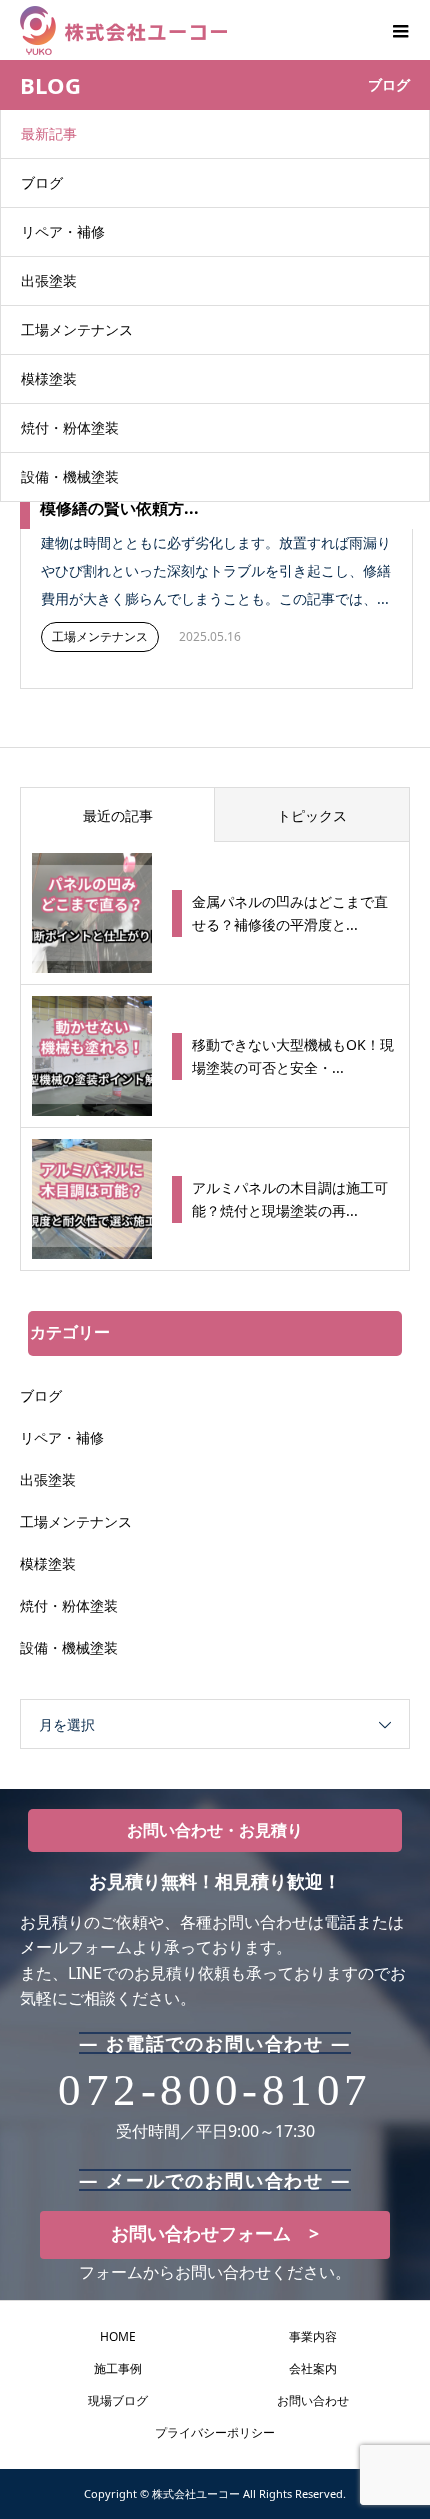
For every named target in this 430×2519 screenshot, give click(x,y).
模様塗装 (49, 378)
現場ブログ (118, 2400)
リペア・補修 (63, 231)
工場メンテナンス (77, 329)
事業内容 (313, 2336)
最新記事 (49, 133)
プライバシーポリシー (215, 2432)
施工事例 (118, 2368)
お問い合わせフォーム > (215, 2233)
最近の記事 (118, 815)
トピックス (312, 815)
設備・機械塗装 (70, 476)
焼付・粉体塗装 (70, 427)
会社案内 (313, 2368)
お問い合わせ (313, 2400)
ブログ (42, 182)
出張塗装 (49, 280)
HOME (118, 2336)
